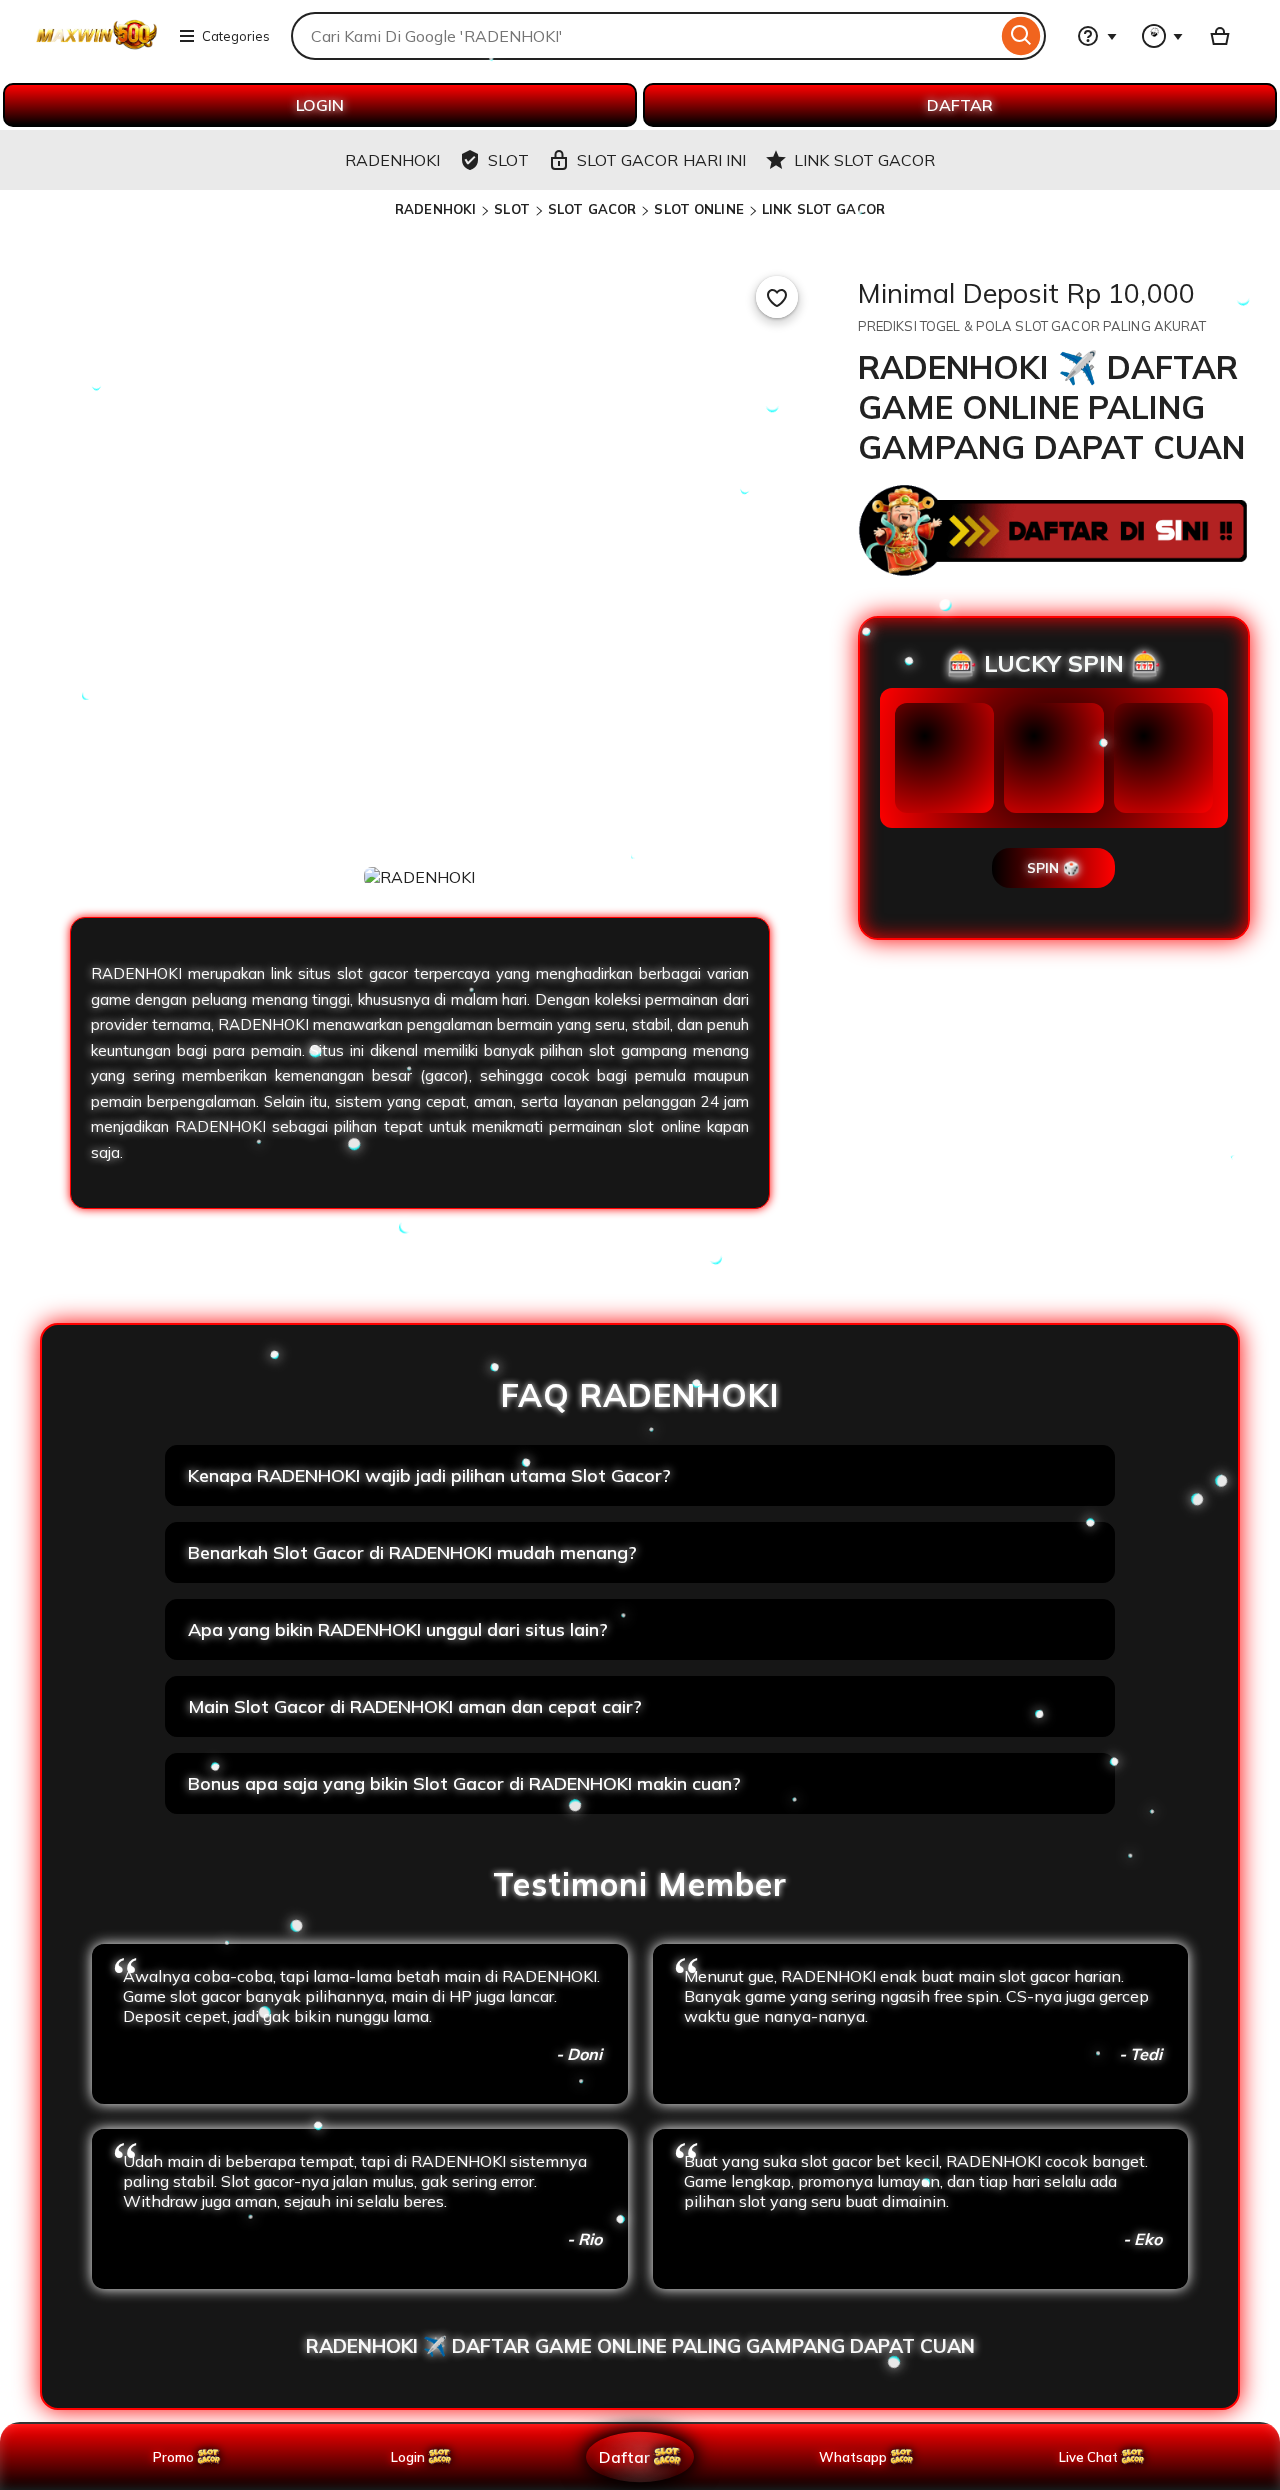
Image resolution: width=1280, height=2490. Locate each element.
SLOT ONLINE (698, 209)
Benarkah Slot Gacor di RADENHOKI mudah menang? (412, 1552)
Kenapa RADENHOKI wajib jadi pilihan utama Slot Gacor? (429, 1475)
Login (408, 2457)
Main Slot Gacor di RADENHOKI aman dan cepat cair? (415, 1706)
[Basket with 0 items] (1220, 36)
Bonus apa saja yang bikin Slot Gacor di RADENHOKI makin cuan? (464, 1783)
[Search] (1021, 36)
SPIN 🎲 (1053, 868)
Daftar (624, 2456)
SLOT (512, 209)
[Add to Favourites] (777, 297)
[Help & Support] (1097, 36)
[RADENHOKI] (96, 48)
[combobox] (644, 36)
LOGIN (320, 105)
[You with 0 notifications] (1163, 36)
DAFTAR (960, 105)
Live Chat (1088, 2457)
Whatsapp (856, 2457)
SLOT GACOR (592, 209)
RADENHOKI (435, 209)
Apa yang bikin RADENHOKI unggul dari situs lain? (398, 1629)
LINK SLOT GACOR (823, 209)
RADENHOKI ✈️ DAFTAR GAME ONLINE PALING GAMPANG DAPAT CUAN (640, 2346)
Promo (173, 2457)
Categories (236, 36)
